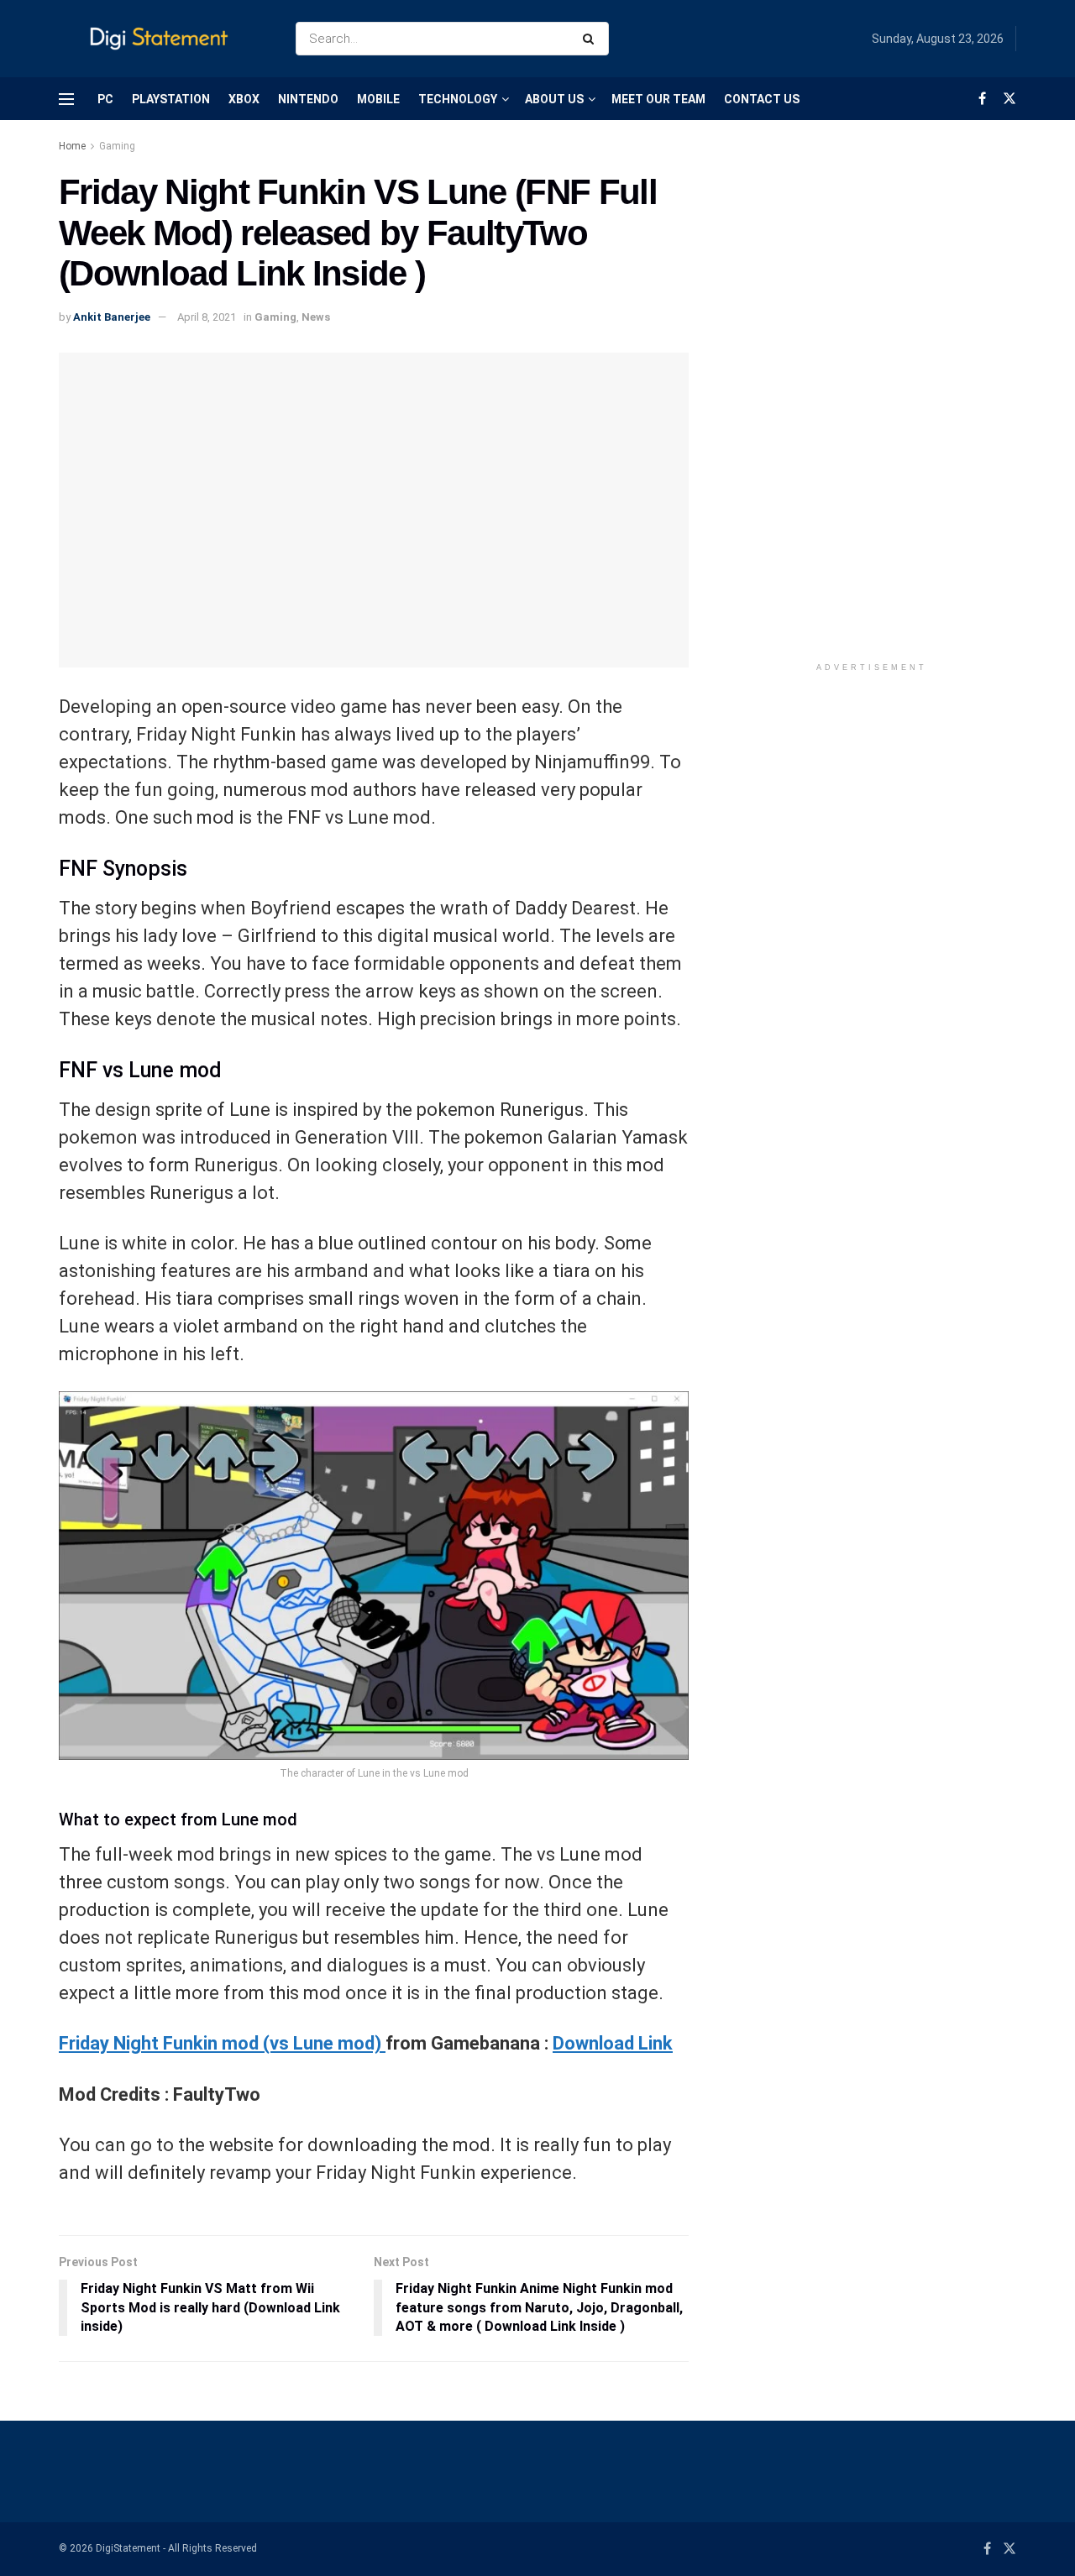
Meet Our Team (658, 99)
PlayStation (171, 99)
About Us (554, 99)
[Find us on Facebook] (982, 99)
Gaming (117, 146)
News (316, 317)
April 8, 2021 (207, 317)
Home (72, 146)
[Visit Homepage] (163, 39)
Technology (458, 99)
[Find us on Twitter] (1009, 99)
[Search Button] (592, 39)
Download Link (613, 2043)
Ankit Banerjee (112, 317)
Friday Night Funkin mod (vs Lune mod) (222, 2043)
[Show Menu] (66, 99)
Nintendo (308, 99)
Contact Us (762, 99)
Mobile (378, 99)
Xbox (244, 99)
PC (105, 99)
